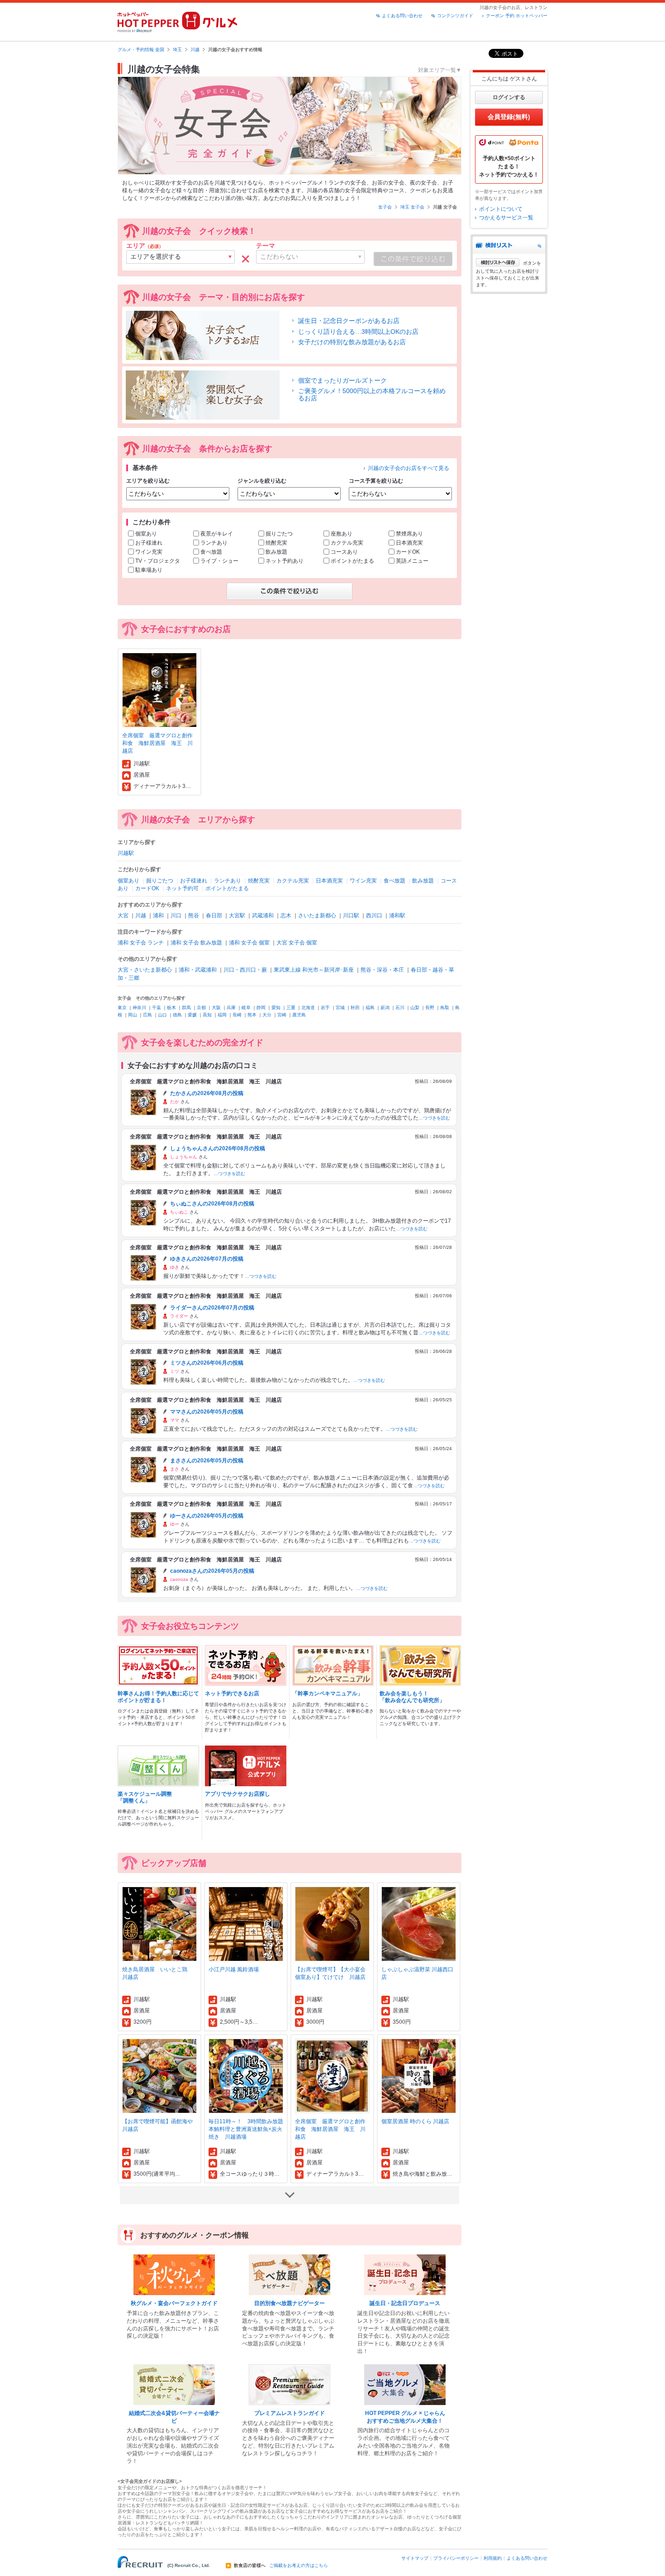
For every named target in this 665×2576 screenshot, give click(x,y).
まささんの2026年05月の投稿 (207, 1461)
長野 (430, 1008)
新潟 (385, 1008)
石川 (400, 1008)
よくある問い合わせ (402, 16)
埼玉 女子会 (412, 207)
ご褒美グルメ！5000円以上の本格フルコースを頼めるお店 (372, 394)
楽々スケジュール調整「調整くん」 (145, 1797)
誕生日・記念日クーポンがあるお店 (349, 321)
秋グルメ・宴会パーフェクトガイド (174, 2303)
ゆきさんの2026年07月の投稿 (207, 1259)
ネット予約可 (182, 888)
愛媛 (192, 1015)
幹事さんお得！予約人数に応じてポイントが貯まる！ (158, 1697)
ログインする (509, 97)
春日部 (214, 916)
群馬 (186, 1008)
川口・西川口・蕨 (245, 970)
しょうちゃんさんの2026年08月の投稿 (218, 1148)
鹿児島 (299, 1015)
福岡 (222, 1015)
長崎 (237, 1015)
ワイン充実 (149, 552)
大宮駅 (237, 916)
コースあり (344, 552)
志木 (286, 916)
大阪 (216, 1008)
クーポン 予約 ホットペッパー (517, 16)
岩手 (325, 1008)
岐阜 (246, 1008)
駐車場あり (149, 570)
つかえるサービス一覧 (506, 218)
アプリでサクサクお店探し (237, 1794)
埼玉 (177, 50)
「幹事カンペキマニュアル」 (328, 1694)
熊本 (252, 1015)
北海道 (308, 1008)
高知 (207, 1015)
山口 (162, 1015)
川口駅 (351, 916)
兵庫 (231, 1008)
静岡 (261, 1008)
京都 (201, 1008)
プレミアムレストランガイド (290, 2413)
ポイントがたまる (352, 561)
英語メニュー (412, 561)
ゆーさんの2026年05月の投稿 (207, 1516)
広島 (147, 1015)
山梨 (415, 1008)
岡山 (133, 1015)
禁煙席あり (409, 534)
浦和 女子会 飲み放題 (196, 943)
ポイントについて (501, 209)
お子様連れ (149, 543)
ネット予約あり (285, 561)
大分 (267, 1015)
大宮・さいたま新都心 (145, 970)
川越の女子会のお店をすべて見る (408, 468)
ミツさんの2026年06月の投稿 (207, 1363)
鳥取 (445, 1008)
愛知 (276, 1008)
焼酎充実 (276, 543)
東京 (122, 1008)
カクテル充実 (347, 543)
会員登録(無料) (509, 117)
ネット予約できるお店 (232, 1694)
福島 (370, 1008)
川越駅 (126, 853)
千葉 (157, 1008)
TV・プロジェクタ (158, 561)
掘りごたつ (279, 534)
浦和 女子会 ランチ (141, 943)
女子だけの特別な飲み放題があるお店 (352, 342)
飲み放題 (276, 552)
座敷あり (342, 534)
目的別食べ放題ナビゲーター (290, 2303)
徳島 (177, 1015)
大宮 (123, 916)
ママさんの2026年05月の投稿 (207, 1412)
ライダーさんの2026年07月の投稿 (212, 1308)
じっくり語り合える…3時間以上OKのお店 (358, 332)
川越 (195, 50)
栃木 (171, 1008)
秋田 (355, 1008)
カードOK (408, 552)
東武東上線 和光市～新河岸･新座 (314, 970)
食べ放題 (211, 552)
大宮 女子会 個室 (297, 943)
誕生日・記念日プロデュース (405, 2303)
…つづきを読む (434, 1118)
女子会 (385, 207)
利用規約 (493, 2558)
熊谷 (194, 916)
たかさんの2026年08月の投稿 (207, 1093)
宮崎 (282, 1015)
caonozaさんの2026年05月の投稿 (212, 1571)
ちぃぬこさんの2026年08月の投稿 (212, 1204)
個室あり (146, 534)
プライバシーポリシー (456, 2558)
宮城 (340, 1008)
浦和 (158, 916)
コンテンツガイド (455, 16)
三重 (291, 1008)
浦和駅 (397, 916)
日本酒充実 (409, 543)
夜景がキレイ (217, 534)
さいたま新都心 (317, 916)
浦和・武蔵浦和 (198, 970)
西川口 (374, 916)
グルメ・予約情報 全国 (141, 50)
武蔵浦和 (263, 916)
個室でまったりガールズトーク (342, 380)
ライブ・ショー (219, 561)
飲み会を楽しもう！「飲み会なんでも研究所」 (412, 1697)
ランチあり (214, 543)
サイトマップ (415, 2558)
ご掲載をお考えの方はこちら (299, 2566)
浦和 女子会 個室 (249, 943)
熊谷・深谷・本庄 (382, 970)
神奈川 (139, 1008)
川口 (176, 916)
